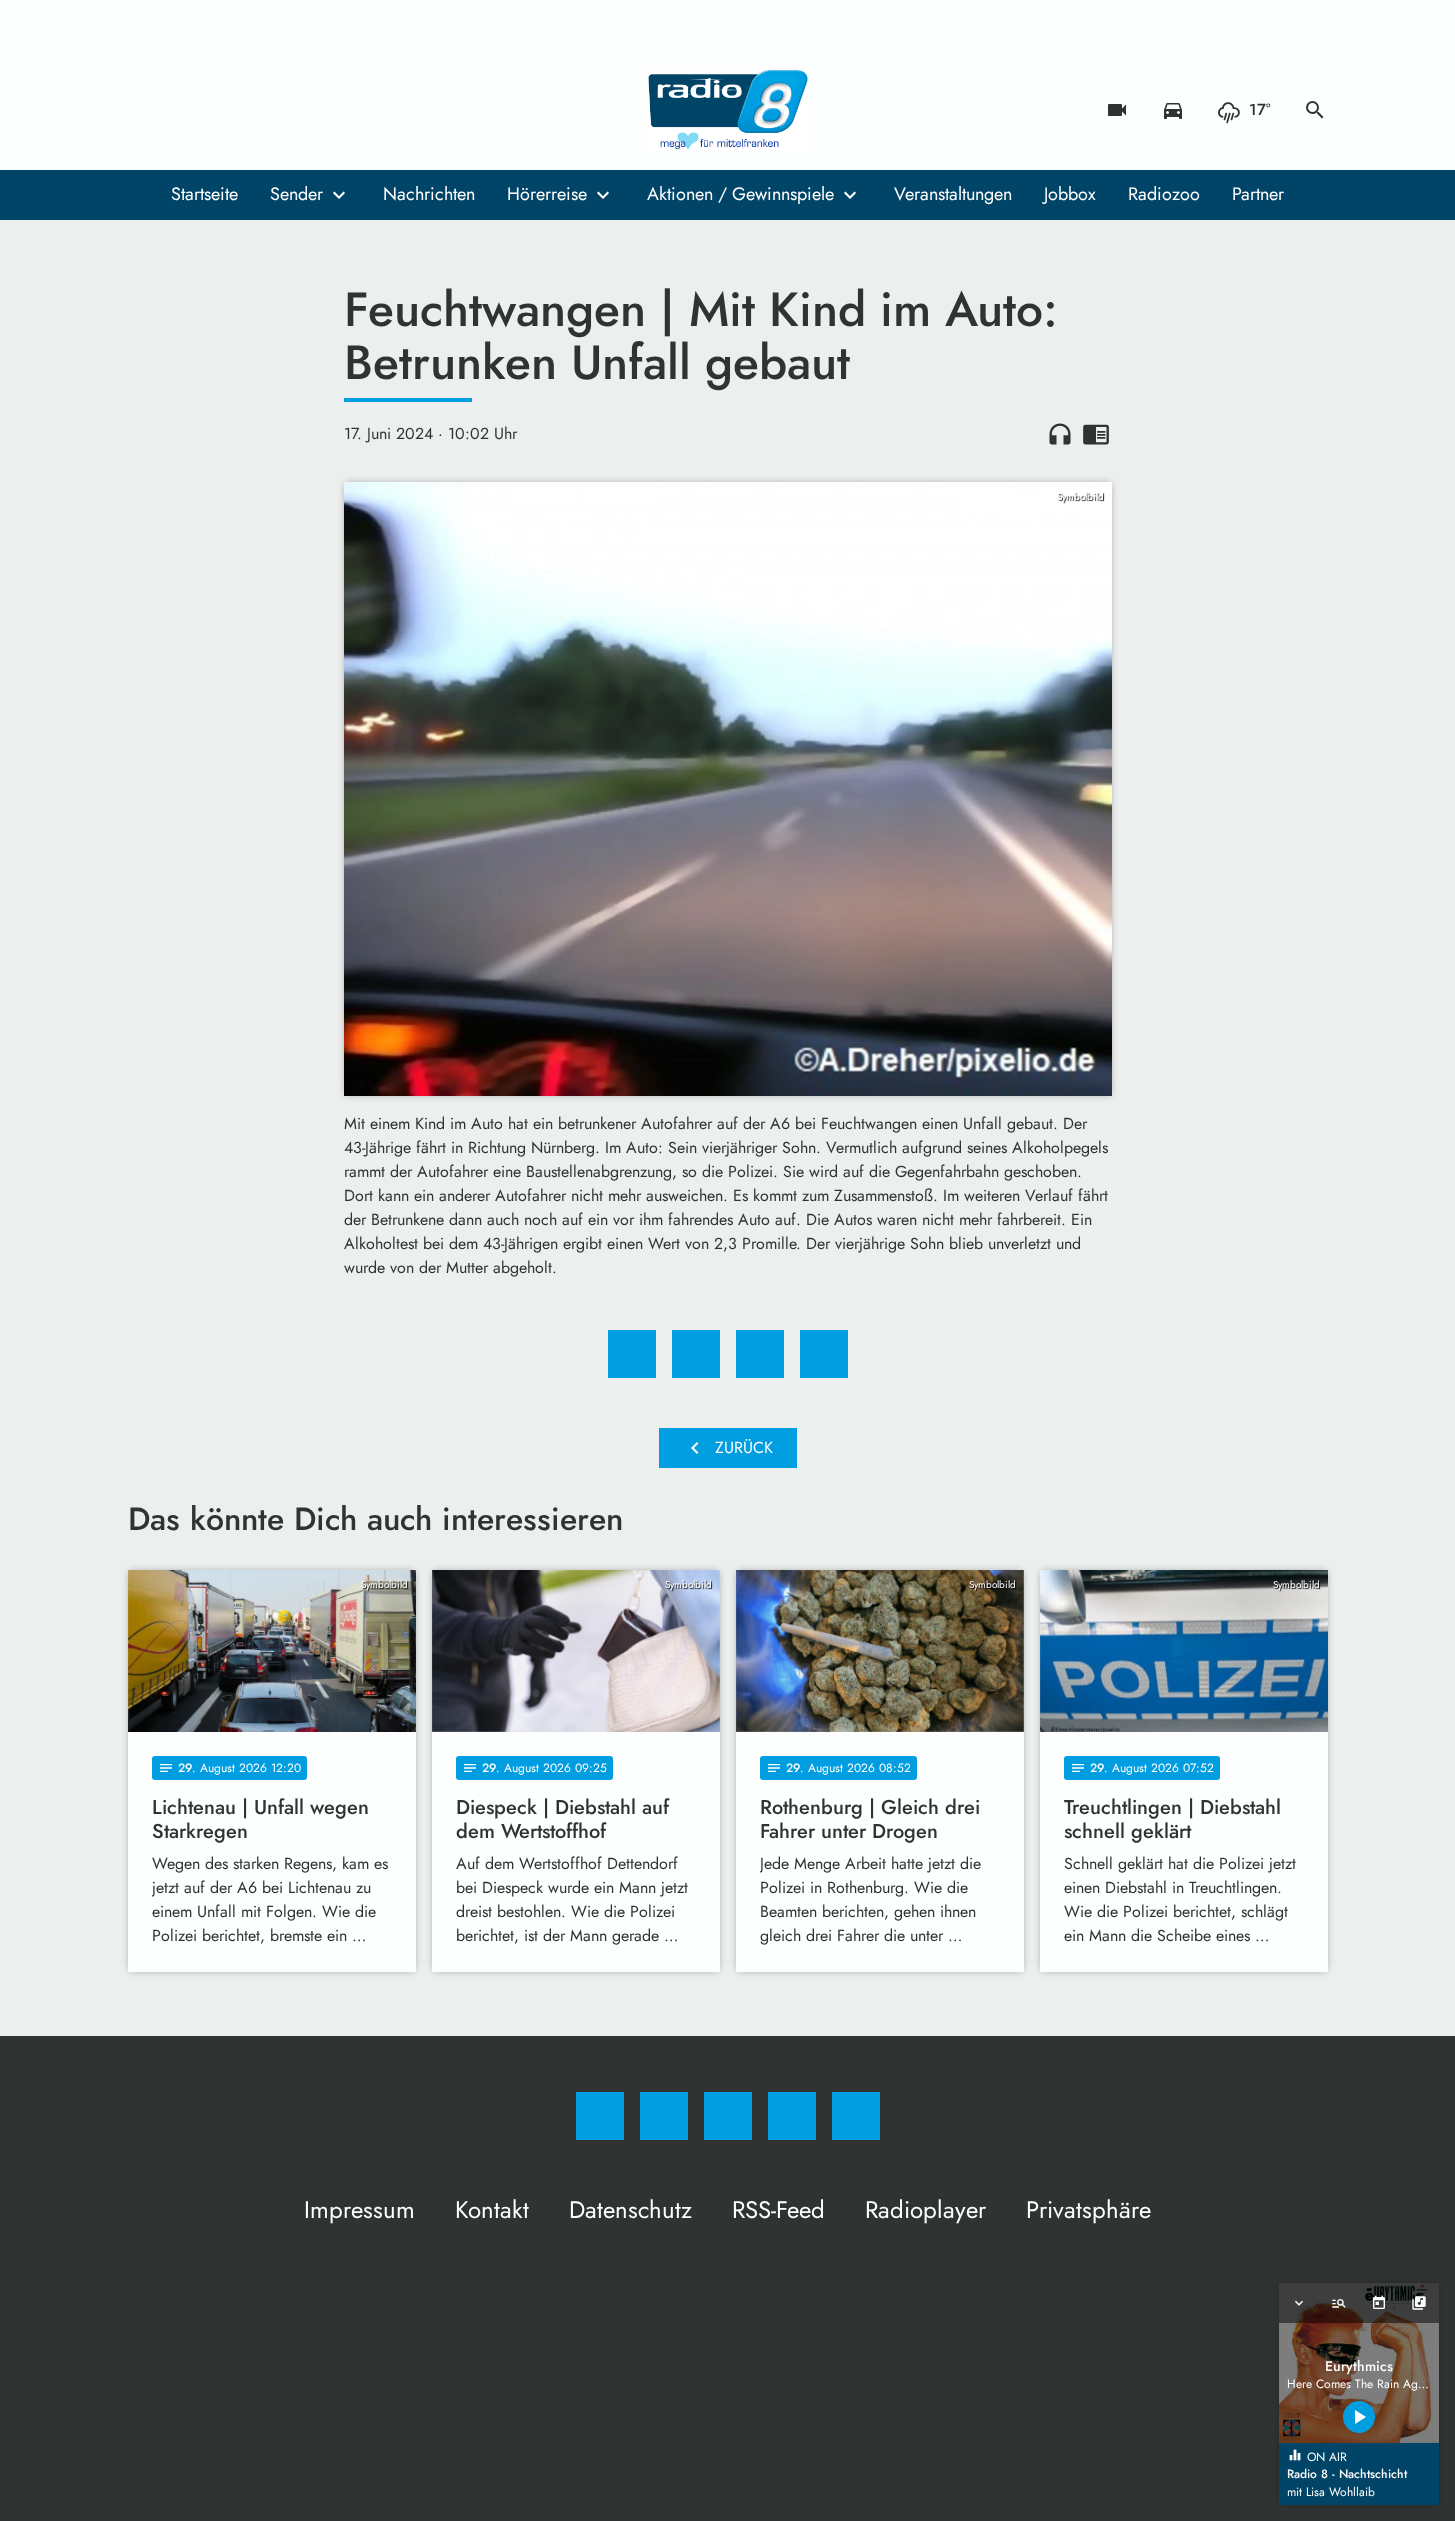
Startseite (204, 194)
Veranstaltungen (953, 194)
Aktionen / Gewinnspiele (740, 194)
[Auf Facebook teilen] (632, 1354)
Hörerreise (547, 194)
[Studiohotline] (268, 110)
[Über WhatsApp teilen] (760, 1354)
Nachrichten (429, 194)
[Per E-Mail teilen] (824, 1354)
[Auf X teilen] (696, 1354)
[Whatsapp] (228, 110)
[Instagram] (188, 110)
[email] (308, 110)
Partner (1258, 194)
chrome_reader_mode (1096, 434)
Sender (296, 194)
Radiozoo (1164, 194)
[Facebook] (148, 110)
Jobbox (1070, 194)
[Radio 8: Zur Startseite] (728, 110)
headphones (1060, 434)
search (1315, 110)
